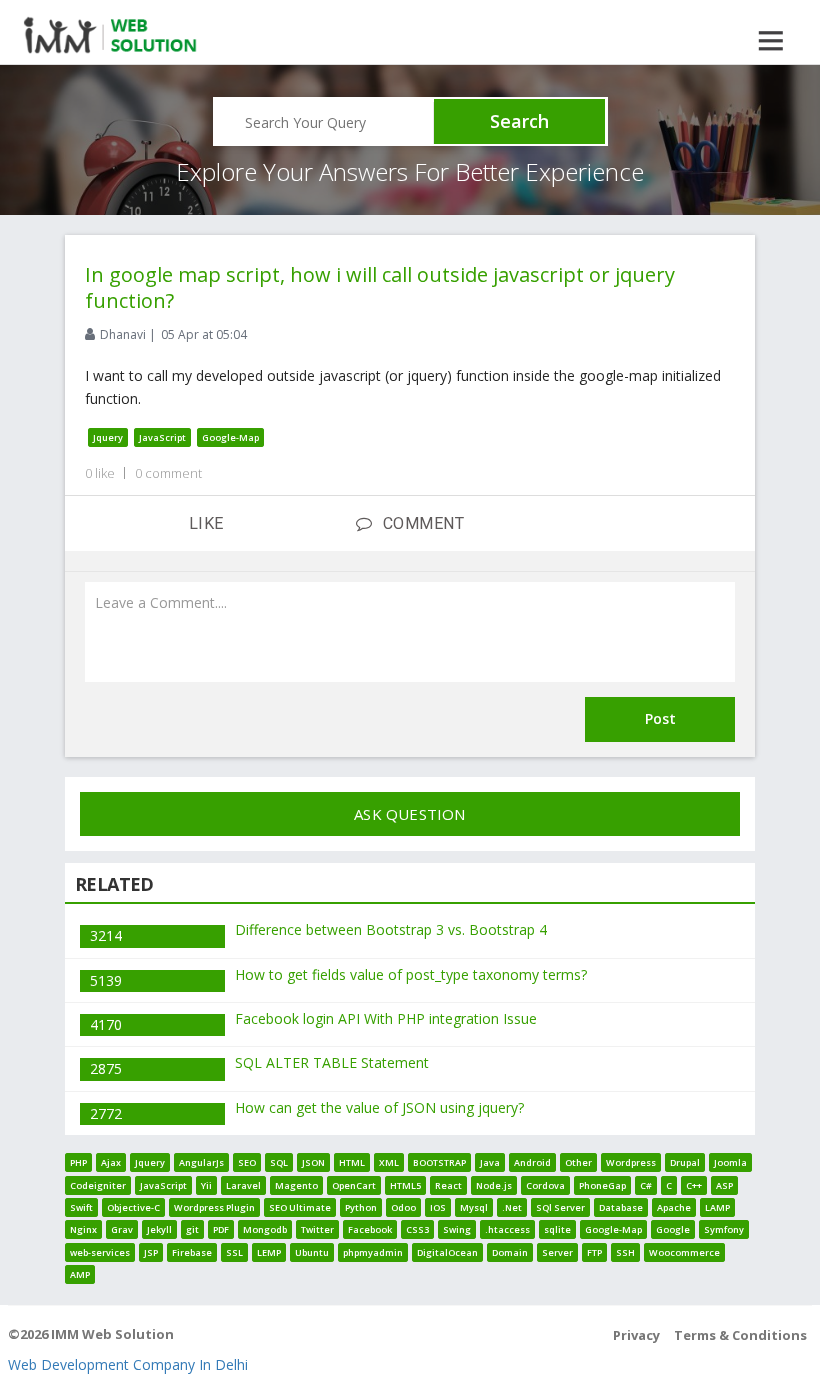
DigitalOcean (447, 1252)
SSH (625, 1252)
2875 (106, 1068)
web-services (100, 1252)
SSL (234, 1252)
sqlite (557, 1229)
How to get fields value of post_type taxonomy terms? (411, 974)
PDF (221, 1229)
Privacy (636, 1335)
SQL (279, 1162)
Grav (122, 1229)
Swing (457, 1229)
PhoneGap (602, 1185)
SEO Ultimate (300, 1207)
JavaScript (162, 437)
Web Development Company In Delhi (128, 1364)
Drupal (685, 1162)
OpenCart (354, 1185)
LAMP (717, 1207)
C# (646, 1185)
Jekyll (159, 1229)
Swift (81, 1207)
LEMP (269, 1252)
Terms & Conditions (740, 1335)
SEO (247, 1162)
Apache (674, 1207)
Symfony (724, 1229)
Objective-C (133, 1207)
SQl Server (560, 1207)
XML (389, 1162)
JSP (151, 1252)
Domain (510, 1252)
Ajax (111, 1162)
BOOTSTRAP (439, 1162)
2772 (106, 1113)
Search (519, 121)
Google (673, 1229)
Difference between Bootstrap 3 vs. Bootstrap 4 (391, 929)
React (448, 1185)
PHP (78, 1162)
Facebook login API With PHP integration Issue (386, 1018)
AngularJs (201, 1162)
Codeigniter (98, 1185)
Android (532, 1162)
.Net (512, 1207)
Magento (296, 1185)
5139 (106, 980)
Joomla (730, 1162)
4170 (106, 1024)
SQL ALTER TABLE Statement (332, 1062)
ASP (724, 1185)
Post (660, 718)
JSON (313, 1162)
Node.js (494, 1185)
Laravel (243, 1185)
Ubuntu (312, 1252)
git (192, 1229)
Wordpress (631, 1162)
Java (490, 1162)
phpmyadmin (373, 1252)
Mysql (474, 1207)
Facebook (370, 1229)
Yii (206, 1185)
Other (578, 1162)
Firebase (192, 1252)
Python (361, 1207)
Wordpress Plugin (214, 1207)
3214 (106, 935)
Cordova (545, 1185)
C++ (694, 1185)
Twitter (317, 1229)
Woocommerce (684, 1252)
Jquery (108, 437)
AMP (80, 1274)
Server (557, 1252)
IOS (438, 1207)
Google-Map (230, 437)
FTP (594, 1252)
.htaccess (507, 1229)
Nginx (83, 1229)
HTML (352, 1162)
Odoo (403, 1207)
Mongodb (265, 1229)
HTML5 (405, 1185)
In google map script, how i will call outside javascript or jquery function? (380, 287)
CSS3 (417, 1229)
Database (621, 1207)
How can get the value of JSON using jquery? (379, 1107)
